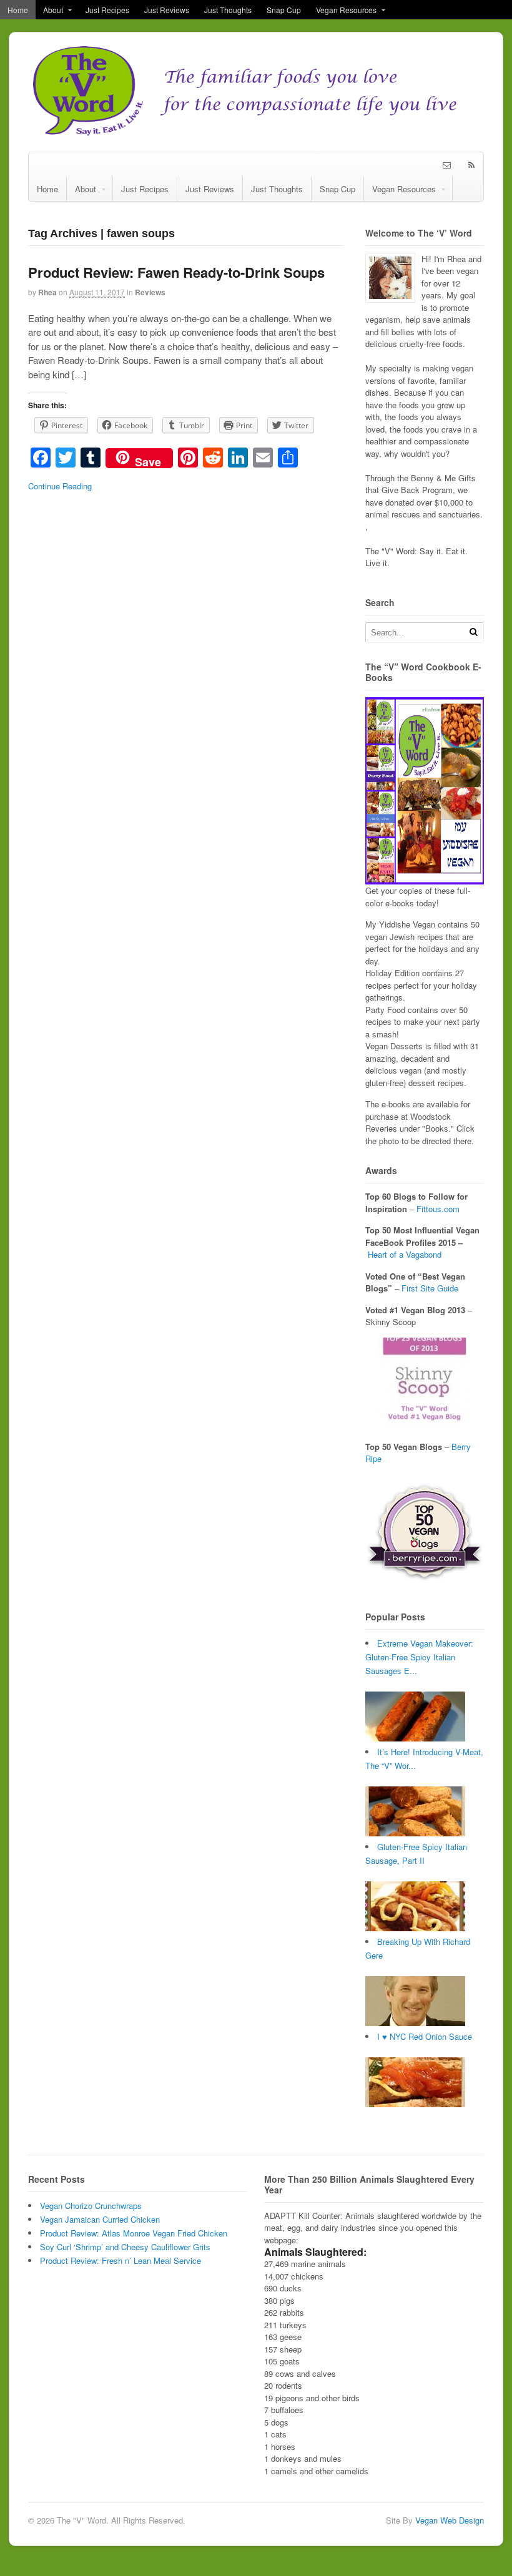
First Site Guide (430, 1288)
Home (18, 10)
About (53, 10)
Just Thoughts (228, 10)
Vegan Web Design (450, 2520)
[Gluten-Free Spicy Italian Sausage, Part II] (415, 1928)
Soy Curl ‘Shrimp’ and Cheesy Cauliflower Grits (125, 2247)
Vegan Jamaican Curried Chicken (100, 2219)
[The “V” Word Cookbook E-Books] (425, 879)
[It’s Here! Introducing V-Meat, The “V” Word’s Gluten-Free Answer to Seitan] (415, 1833)
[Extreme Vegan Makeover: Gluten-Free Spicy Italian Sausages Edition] (415, 1738)
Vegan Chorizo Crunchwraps (91, 2206)
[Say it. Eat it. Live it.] (256, 132)
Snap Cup (284, 10)
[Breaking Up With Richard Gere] (415, 2023)
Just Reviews (167, 10)
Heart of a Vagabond (405, 1254)
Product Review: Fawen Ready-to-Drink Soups (176, 272)
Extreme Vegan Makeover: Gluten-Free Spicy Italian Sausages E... (419, 1657)
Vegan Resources (346, 10)
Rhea (47, 292)
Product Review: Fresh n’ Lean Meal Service (121, 2260)
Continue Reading (60, 486)
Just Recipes (107, 10)
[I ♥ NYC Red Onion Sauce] (415, 2104)
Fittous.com (438, 1209)
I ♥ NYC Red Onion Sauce (425, 2036)
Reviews (150, 292)
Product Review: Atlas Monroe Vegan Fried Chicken (134, 2233)
